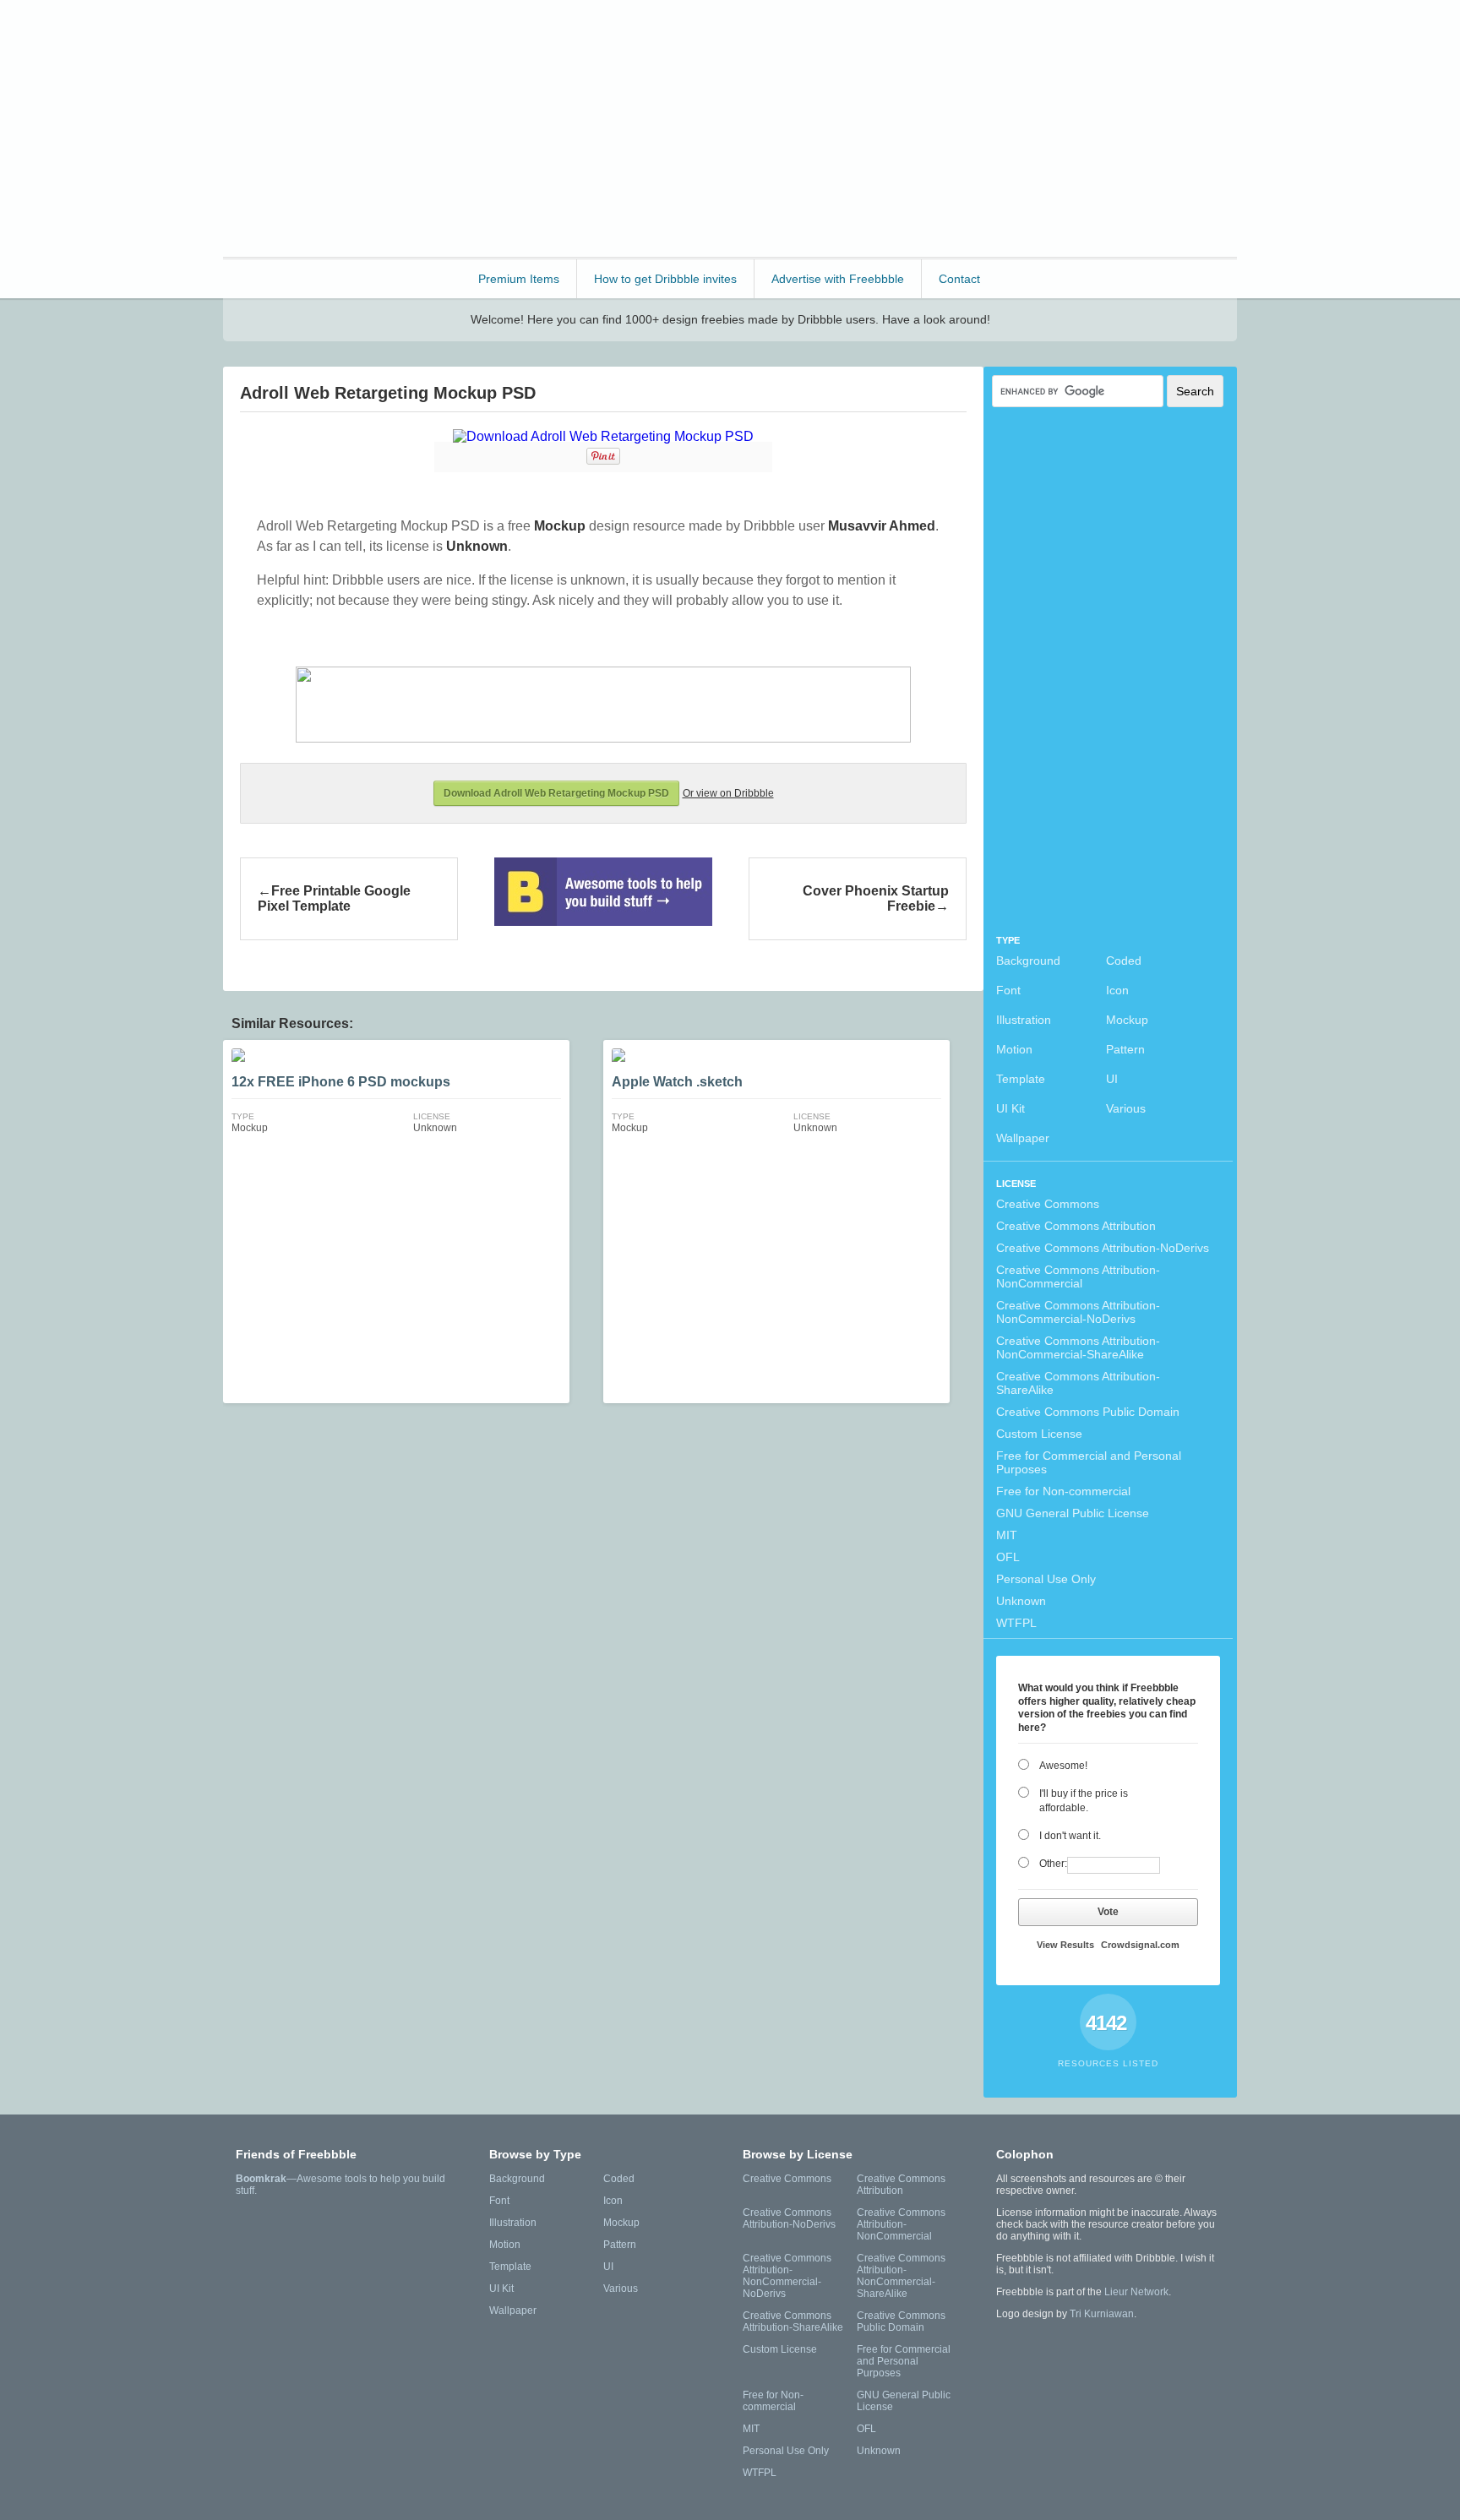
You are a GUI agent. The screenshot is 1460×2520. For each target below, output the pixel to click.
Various (1126, 1108)
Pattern (1125, 1049)
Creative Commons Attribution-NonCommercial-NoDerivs (1078, 1312)
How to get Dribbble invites (665, 279)
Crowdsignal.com (1140, 1945)
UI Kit (1011, 1108)
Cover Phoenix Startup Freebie (876, 898)
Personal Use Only (1046, 1579)
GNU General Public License (1073, 1513)
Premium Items (519, 279)
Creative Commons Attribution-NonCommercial (1078, 1276)
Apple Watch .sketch (677, 1082)
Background (1028, 961)
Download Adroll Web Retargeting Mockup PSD (556, 793)
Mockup (1127, 1020)
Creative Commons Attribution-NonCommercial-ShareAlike (1078, 1347)
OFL (1008, 1557)
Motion (1014, 1049)
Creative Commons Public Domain (1088, 1412)
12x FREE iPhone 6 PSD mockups (341, 1082)
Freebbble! (316, 35)
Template (1021, 1079)
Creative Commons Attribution (1076, 1226)
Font (1008, 990)
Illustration (1024, 1020)
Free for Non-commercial (1063, 1491)
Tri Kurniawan (1102, 2314)
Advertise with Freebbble (838, 279)
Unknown (1021, 1601)
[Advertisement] (929, 127)
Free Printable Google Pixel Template (334, 898)
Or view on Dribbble (728, 793)
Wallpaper (1023, 1138)
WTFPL (1016, 1623)
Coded (1124, 961)
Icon (1117, 990)
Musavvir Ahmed (882, 526)
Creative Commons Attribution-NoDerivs (1103, 1248)
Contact (959, 279)
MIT (1007, 1535)
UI (1112, 1079)
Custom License (1039, 1434)
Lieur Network (1136, 2292)
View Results (1065, 1945)
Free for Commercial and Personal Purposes (1089, 1462)
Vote (1108, 1912)
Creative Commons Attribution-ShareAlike (1078, 1383)
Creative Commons (1048, 1204)
